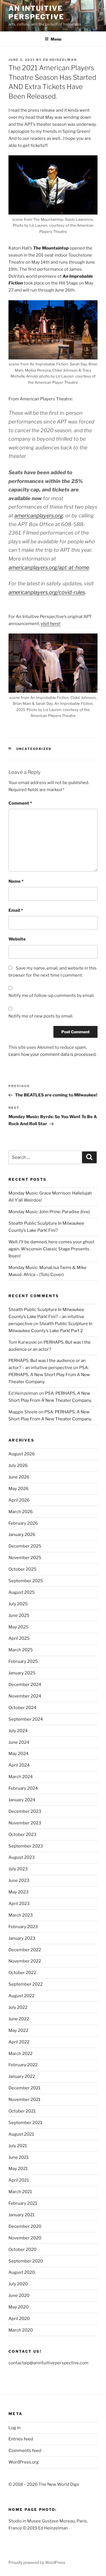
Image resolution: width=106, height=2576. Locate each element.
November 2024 (25, 1696)
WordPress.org (24, 2462)
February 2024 (23, 1788)
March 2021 (20, 2192)
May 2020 (19, 2307)
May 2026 (19, 1489)
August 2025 (22, 1592)
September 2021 (25, 2123)
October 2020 (22, 2250)
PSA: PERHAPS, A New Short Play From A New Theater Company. (49, 1375)
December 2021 (24, 2088)
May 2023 (19, 1892)
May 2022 (18, 2030)
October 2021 (22, 2111)
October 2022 (22, 1973)
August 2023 (22, 1857)
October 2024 (22, 1708)
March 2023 (21, 1915)
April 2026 (19, 1500)
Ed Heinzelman (60, 60)
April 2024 (19, 1765)
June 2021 (19, 2157)
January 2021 (21, 2215)
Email (16, 910)
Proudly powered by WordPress (37, 2562)
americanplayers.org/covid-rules (47, 592)
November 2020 (25, 2238)
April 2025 (19, 1638)
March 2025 (21, 1650)
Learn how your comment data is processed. (52, 1054)
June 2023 (19, 1880)
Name (16, 881)
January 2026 (22, 1535)
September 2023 (26, 1846)
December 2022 (25, 1950)
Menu (56, 39)
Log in (15, 2428)
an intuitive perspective (36, 13)
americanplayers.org (39, 516)
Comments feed (25, 2451)
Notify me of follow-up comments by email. (51, 995)
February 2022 (23, 2065)
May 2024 (19, 1754)
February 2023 (23, 1927)
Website (17, 939)
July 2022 (18, 2007)
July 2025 (18, 1604)
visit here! (51, 624)
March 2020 (21, 2330)
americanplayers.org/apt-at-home (49, 567)
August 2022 (21, 1996)
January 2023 (22, 1938)
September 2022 (26, 1984)
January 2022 (22, 2076)
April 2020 (19, 2319)
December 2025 (25, 1546)
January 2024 (22, 1800)
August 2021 (21, 2134)
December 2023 (25, 1811)
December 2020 (25, 2226)
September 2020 (26, 2261)
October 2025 (22, 1569)
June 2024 (19, 1742)
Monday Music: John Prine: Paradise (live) (49, 1212)
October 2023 (22, 1835)
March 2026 (21, 1512)
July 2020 (18, 2284)
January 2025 (22, 1673)
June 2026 (19, 1477)
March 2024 (21, 1777)
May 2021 (18, 2169)
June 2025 (19, 1615)
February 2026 (23, 1523)
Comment (20, 803)
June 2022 (19, 2019)
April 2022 (19, 2042)
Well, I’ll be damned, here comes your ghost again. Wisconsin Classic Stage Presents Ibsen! (51, 1249)
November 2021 (24, 2100)
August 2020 (22, 2272)
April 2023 (19, 1904)
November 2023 (25, 1823)
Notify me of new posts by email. (41, 1016)
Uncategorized (34, 749)
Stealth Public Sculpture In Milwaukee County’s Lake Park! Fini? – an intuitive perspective (46, 1317)
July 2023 (18, 1869)
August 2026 (22, 1454)
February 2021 (23, 2203)
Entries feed (21, 2439)
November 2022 (25, 1961)
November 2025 (25, 1558)
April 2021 (19, 2180)
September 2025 (26, 1581)
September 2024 (26, 1719)
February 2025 (23, 1661)
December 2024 (25, 1685)
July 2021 (18, 2146)
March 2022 (20, 2054)
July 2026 (18, 1465)
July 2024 (18, 1731)
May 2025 (19, 1627)
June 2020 (19, 2295)
